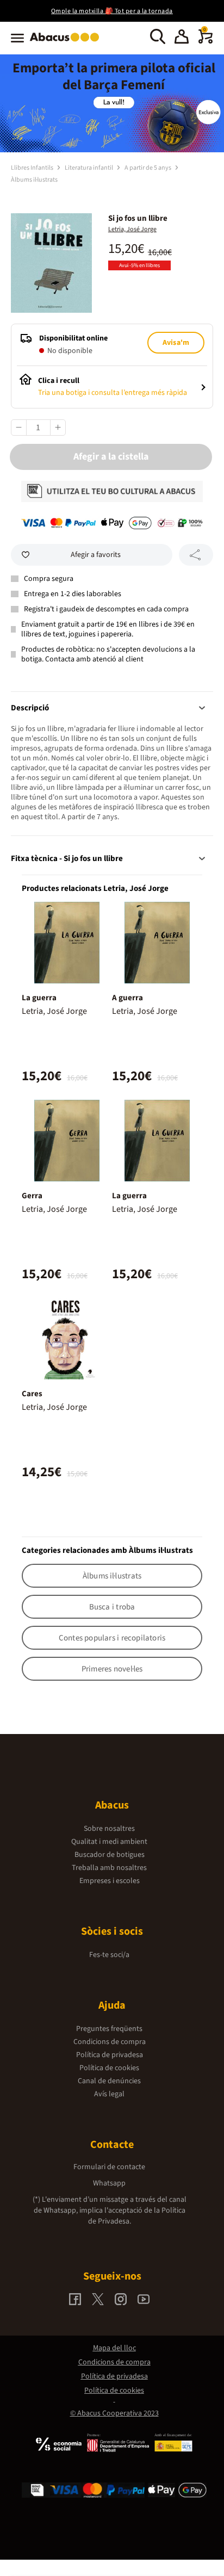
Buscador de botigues (110, 1855)
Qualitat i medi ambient (109, 1842)
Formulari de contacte (109, 2167)
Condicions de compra (110, 2042)
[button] (182, 38)
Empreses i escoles (110, 1881)
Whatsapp (109, 2183)
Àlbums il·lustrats (34, 180)
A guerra (127, 998)
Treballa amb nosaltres (109, 1868)
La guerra (39, 998)
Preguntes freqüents (109, 2029)
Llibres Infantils (33, 168)
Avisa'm (176, 343)
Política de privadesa (110, 2055)
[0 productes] (206, 41)
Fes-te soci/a (109, 1955)
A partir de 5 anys (148, 168)
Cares (32, 1394)
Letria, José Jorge (132, 229)
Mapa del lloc (114, 2348)
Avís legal (109, 2094)
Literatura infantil (89, 168)
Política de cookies (109, 2068)
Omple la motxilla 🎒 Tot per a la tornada (112, 11)
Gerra (32, 1196)
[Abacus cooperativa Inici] (67, 42)
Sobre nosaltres (109, 1829)
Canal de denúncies (109, 2081)
